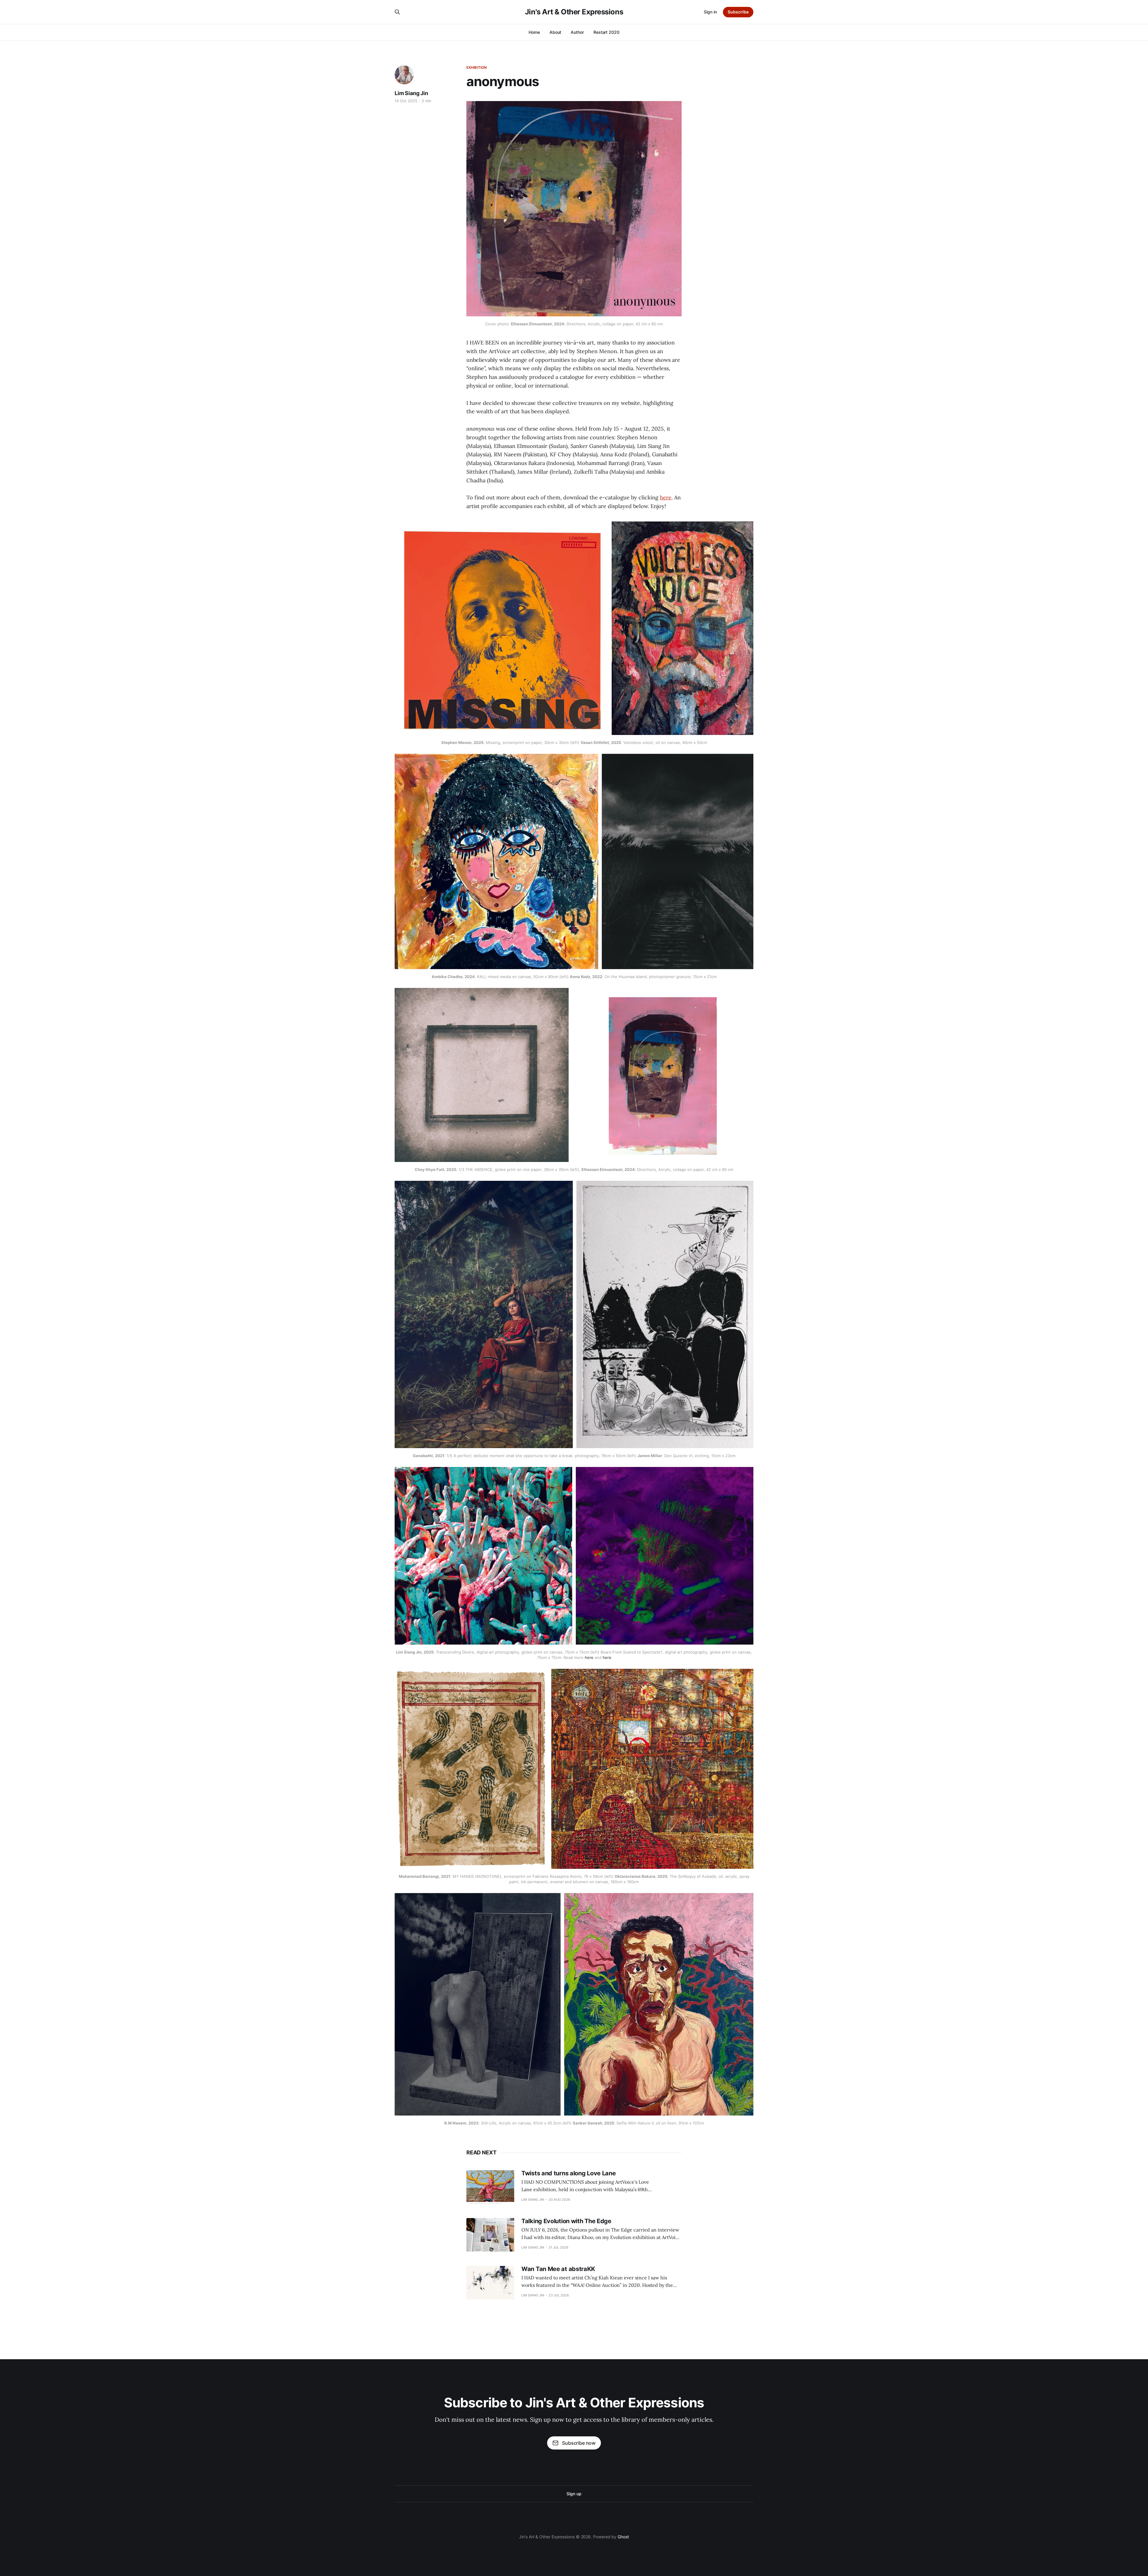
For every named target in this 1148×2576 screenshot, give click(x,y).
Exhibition (477, 67)
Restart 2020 (606, 32)
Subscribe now (579, 2443)
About (555, 32)
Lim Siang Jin (411, 93)
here (666, 497)
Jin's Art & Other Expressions (574, 12)
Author (577, 32)
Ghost (623, 2537)
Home (534, 32)
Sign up (574, 2494)
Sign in (710, 12)
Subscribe (738, 12)
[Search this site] (397, 12)
